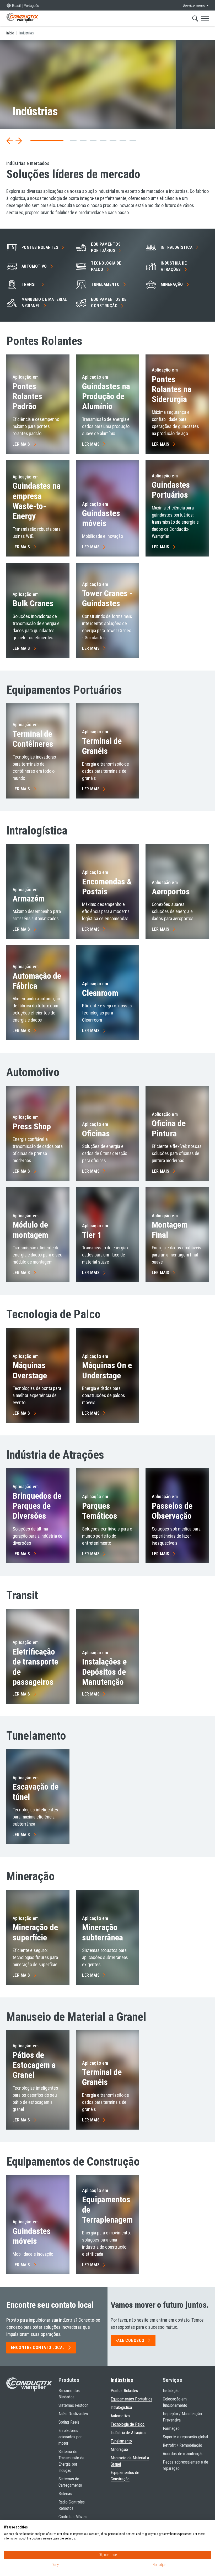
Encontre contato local (38, 2348)
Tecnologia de (106, 266)
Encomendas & (107, 887)
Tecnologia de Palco (128, 2424)
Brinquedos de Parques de (37, 1506)
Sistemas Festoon (73, 2405)
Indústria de (174, 266)
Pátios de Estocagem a (34, 2065)
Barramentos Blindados (69, 2394)
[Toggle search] (195, 18)
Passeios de (172, 1511)
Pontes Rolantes (27, 396)
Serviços (173, 2380)
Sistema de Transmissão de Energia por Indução (71, 2461)
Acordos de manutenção (183, 2454)
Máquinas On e (107, 1370)
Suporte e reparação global (185, 2437)
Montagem (170, 1230)
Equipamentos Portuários (131, 2399)
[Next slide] (19, 141)
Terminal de (33, 739)
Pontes (40, 247)
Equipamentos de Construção (125, 2476)
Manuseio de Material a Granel (130, 2461)
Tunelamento (121, 2441)
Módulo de (30, 1230)
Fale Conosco (130, 2340)
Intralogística (121, 2407)
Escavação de (36, 1792)
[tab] (34, 141)
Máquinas (30, 1370)
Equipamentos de (109, 303)
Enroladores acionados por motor (70, 2437)
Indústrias (122, 2380)
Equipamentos (106, 247)
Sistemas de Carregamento (70, 2482)
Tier (92, 1235)
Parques (100, 1511)
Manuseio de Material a (44, 303)
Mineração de (35, 1932)
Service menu (194, 5)
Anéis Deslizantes (73, 2414)
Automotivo (120, 2416)
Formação (171, 2428)
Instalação (171, 2391)
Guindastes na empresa (37, 501)
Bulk (33, 603)
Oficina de (169, 1128)
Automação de (37, 981)
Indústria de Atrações (128, 2433)
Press (32, 1126)
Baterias (65, 2494)
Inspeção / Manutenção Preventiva (182, 2417)
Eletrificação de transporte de (35, 1667)
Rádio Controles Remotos (72, 2505)
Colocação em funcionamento (175, 2402)
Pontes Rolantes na (172, 389)
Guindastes (101, 518)
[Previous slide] (10, 141)
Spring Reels (69, 2422)
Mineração (103, 1932)
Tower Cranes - (107, 598)
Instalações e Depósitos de (104, 1672)
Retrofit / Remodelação (182, 2445)
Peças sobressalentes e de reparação (186, 2465)
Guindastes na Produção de (106, 396)
